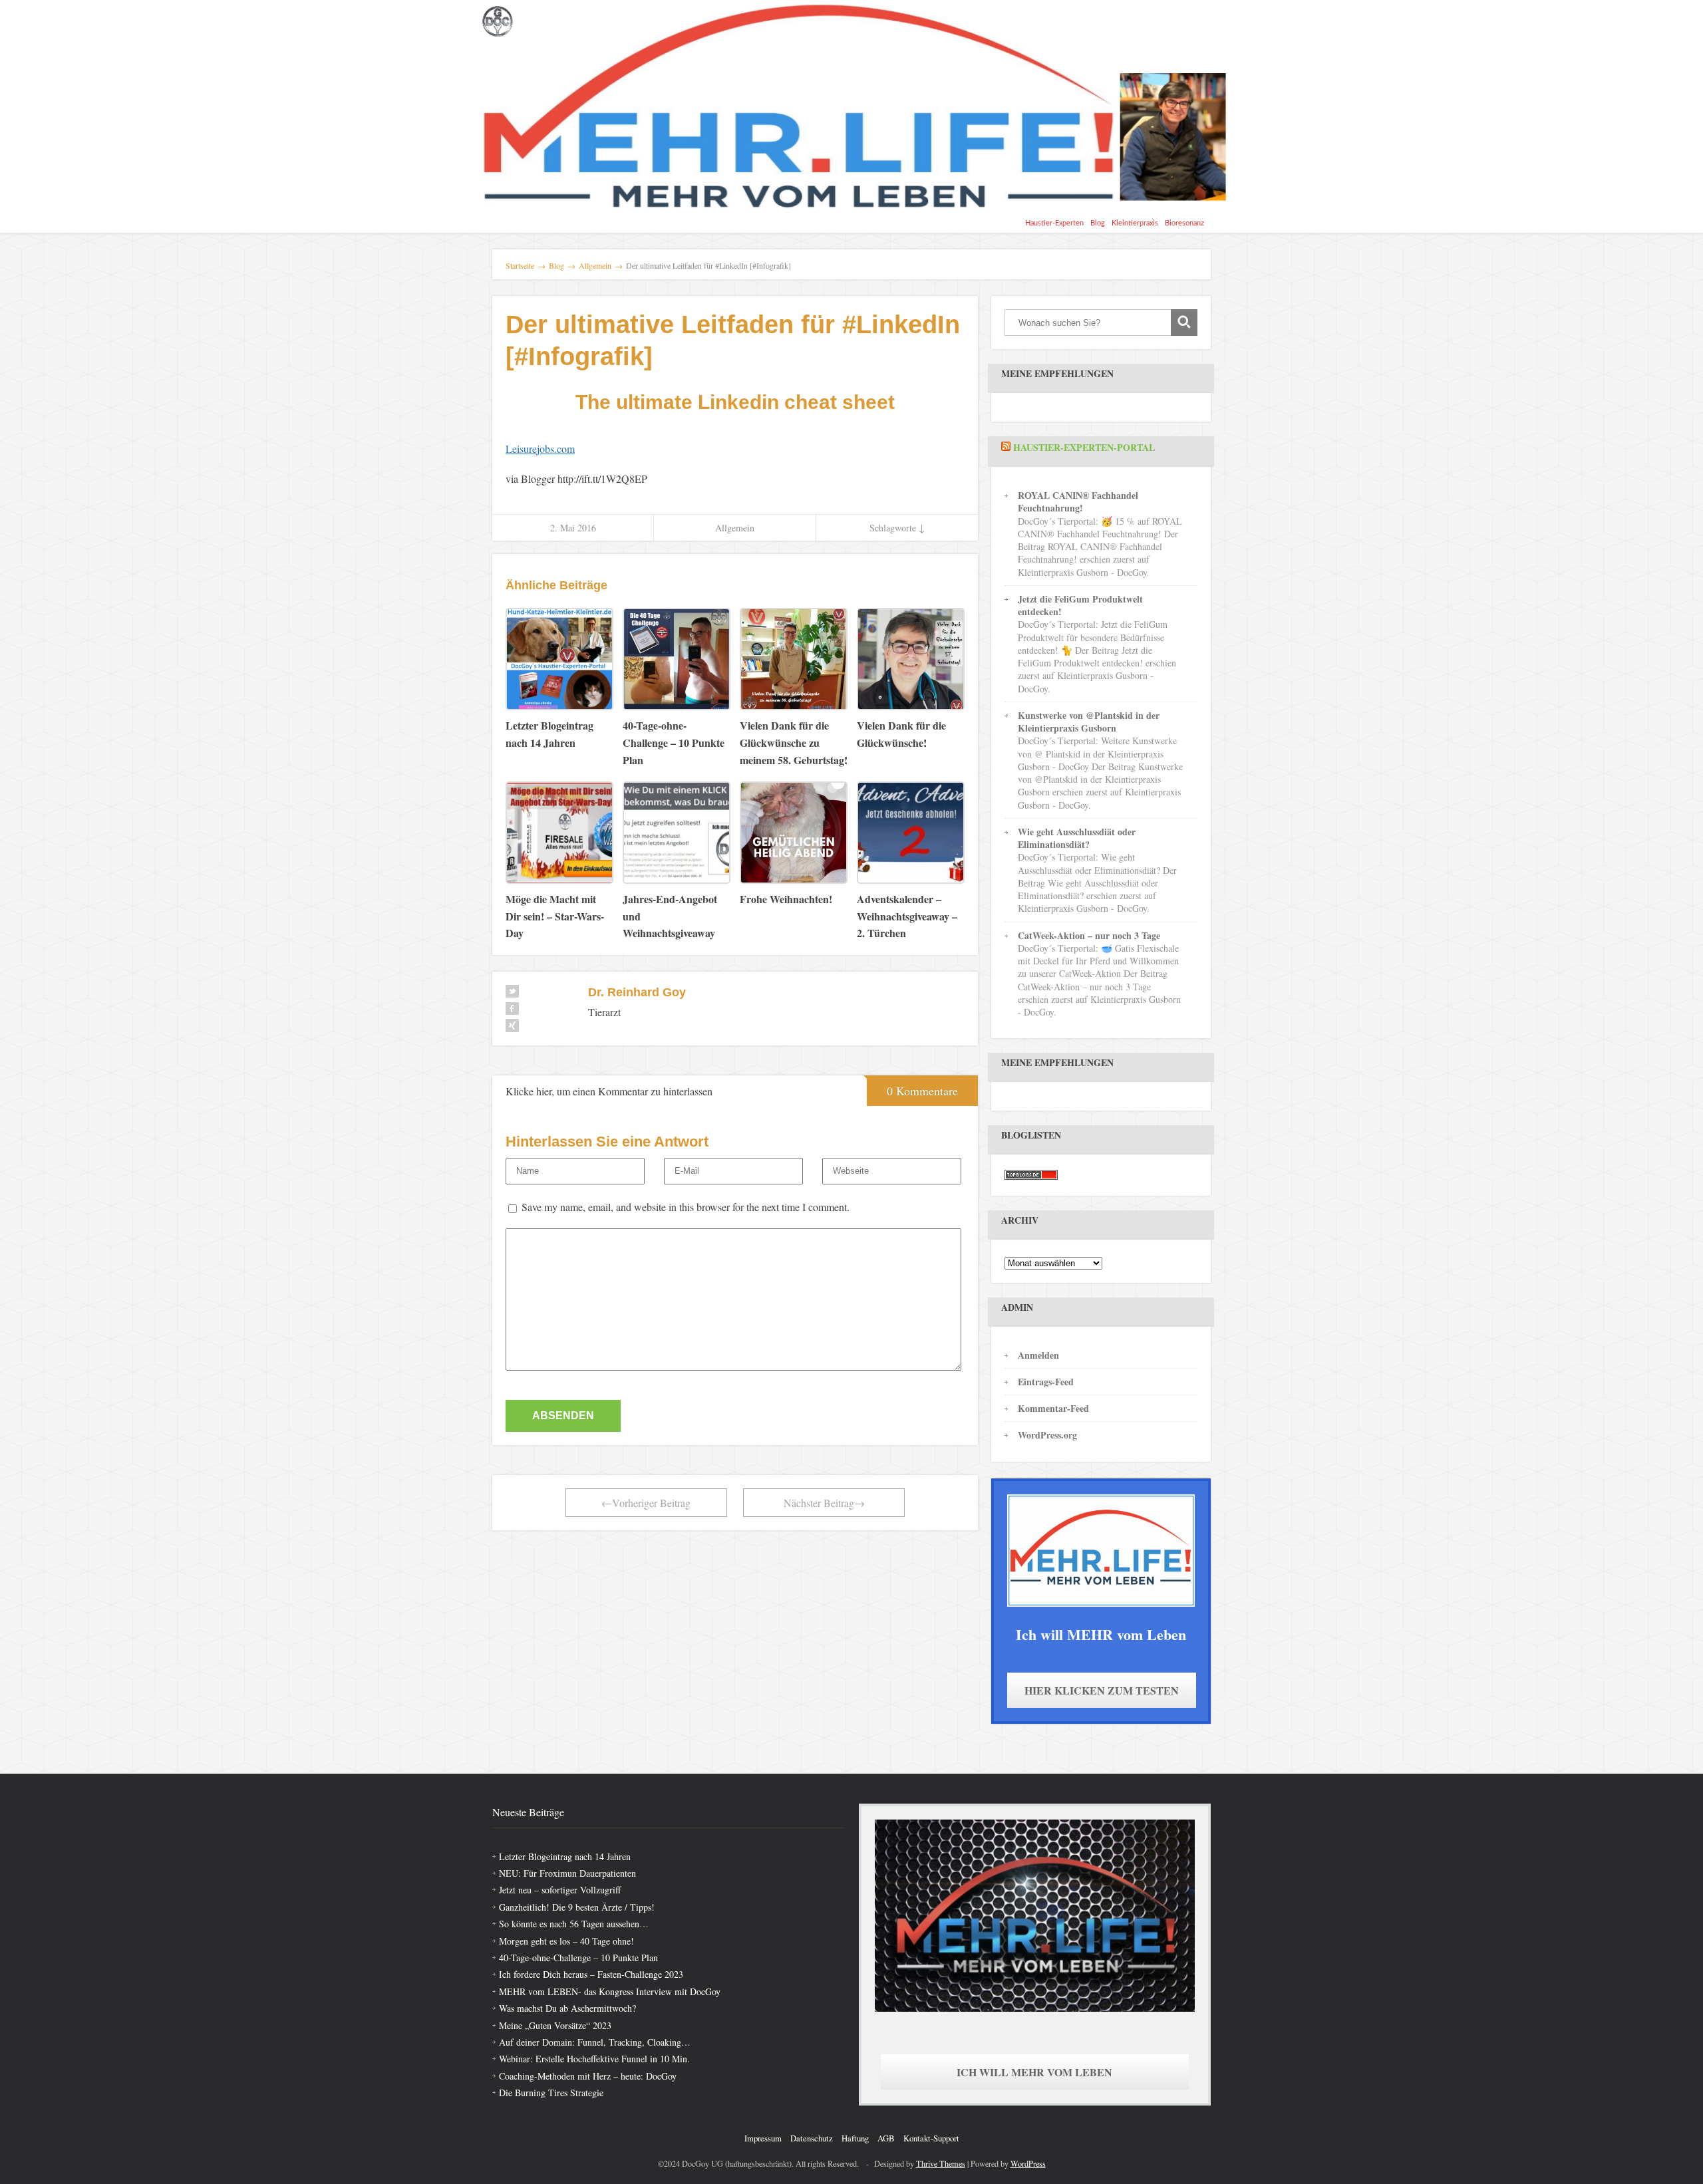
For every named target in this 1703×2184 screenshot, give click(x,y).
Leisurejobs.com (540, 449)
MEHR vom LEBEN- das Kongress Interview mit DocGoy (610, 1991)
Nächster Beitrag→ (824, 1503)
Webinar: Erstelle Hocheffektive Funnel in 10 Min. (594, 2059)
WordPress (1028, 2163)
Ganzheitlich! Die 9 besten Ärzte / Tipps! (577, 1907)
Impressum (763, 2138)
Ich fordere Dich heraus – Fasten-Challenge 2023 (591, 1974)
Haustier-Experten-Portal (1084, 447)
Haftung (855, 2138)
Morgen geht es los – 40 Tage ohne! (566, 1941)
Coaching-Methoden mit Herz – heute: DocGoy (588, 2076)
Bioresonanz (1184, 223)
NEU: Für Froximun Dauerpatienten (567, 1873)
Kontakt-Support (931, 2138)
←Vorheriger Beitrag (646, 1503)
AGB (886, 2138)
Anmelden (1038, 1355)
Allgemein (735, 528)
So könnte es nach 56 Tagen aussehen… (574, 1924)
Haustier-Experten (1054, 223)
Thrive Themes (941, 2163)
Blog (1098, 223)
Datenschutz (812, 2138)
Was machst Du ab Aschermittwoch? (567, 2008)
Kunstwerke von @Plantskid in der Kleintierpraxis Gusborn (1089, 722)
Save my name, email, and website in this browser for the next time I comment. (686, 1207)
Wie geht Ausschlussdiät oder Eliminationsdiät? (1077, 838)
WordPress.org (1047, 1435)
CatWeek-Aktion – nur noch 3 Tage (1089, 935)
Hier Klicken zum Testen (1102, 1690)
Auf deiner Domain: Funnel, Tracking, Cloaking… (595, 2042)
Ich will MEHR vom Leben (1034, 2072)
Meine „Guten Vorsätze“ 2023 (555, 2025)
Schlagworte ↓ (897, 528)
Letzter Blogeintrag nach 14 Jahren (565, 1856)
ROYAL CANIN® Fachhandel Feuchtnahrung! (1078, 501)
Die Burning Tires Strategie (551, 2093)
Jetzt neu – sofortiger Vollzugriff (560, 1890)
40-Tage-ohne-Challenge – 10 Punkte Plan (578, 1958)
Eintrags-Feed (1046, 1382)
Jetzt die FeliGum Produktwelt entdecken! (1080, 605)
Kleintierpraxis (1135, 223)
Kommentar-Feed (1053, 1408)
